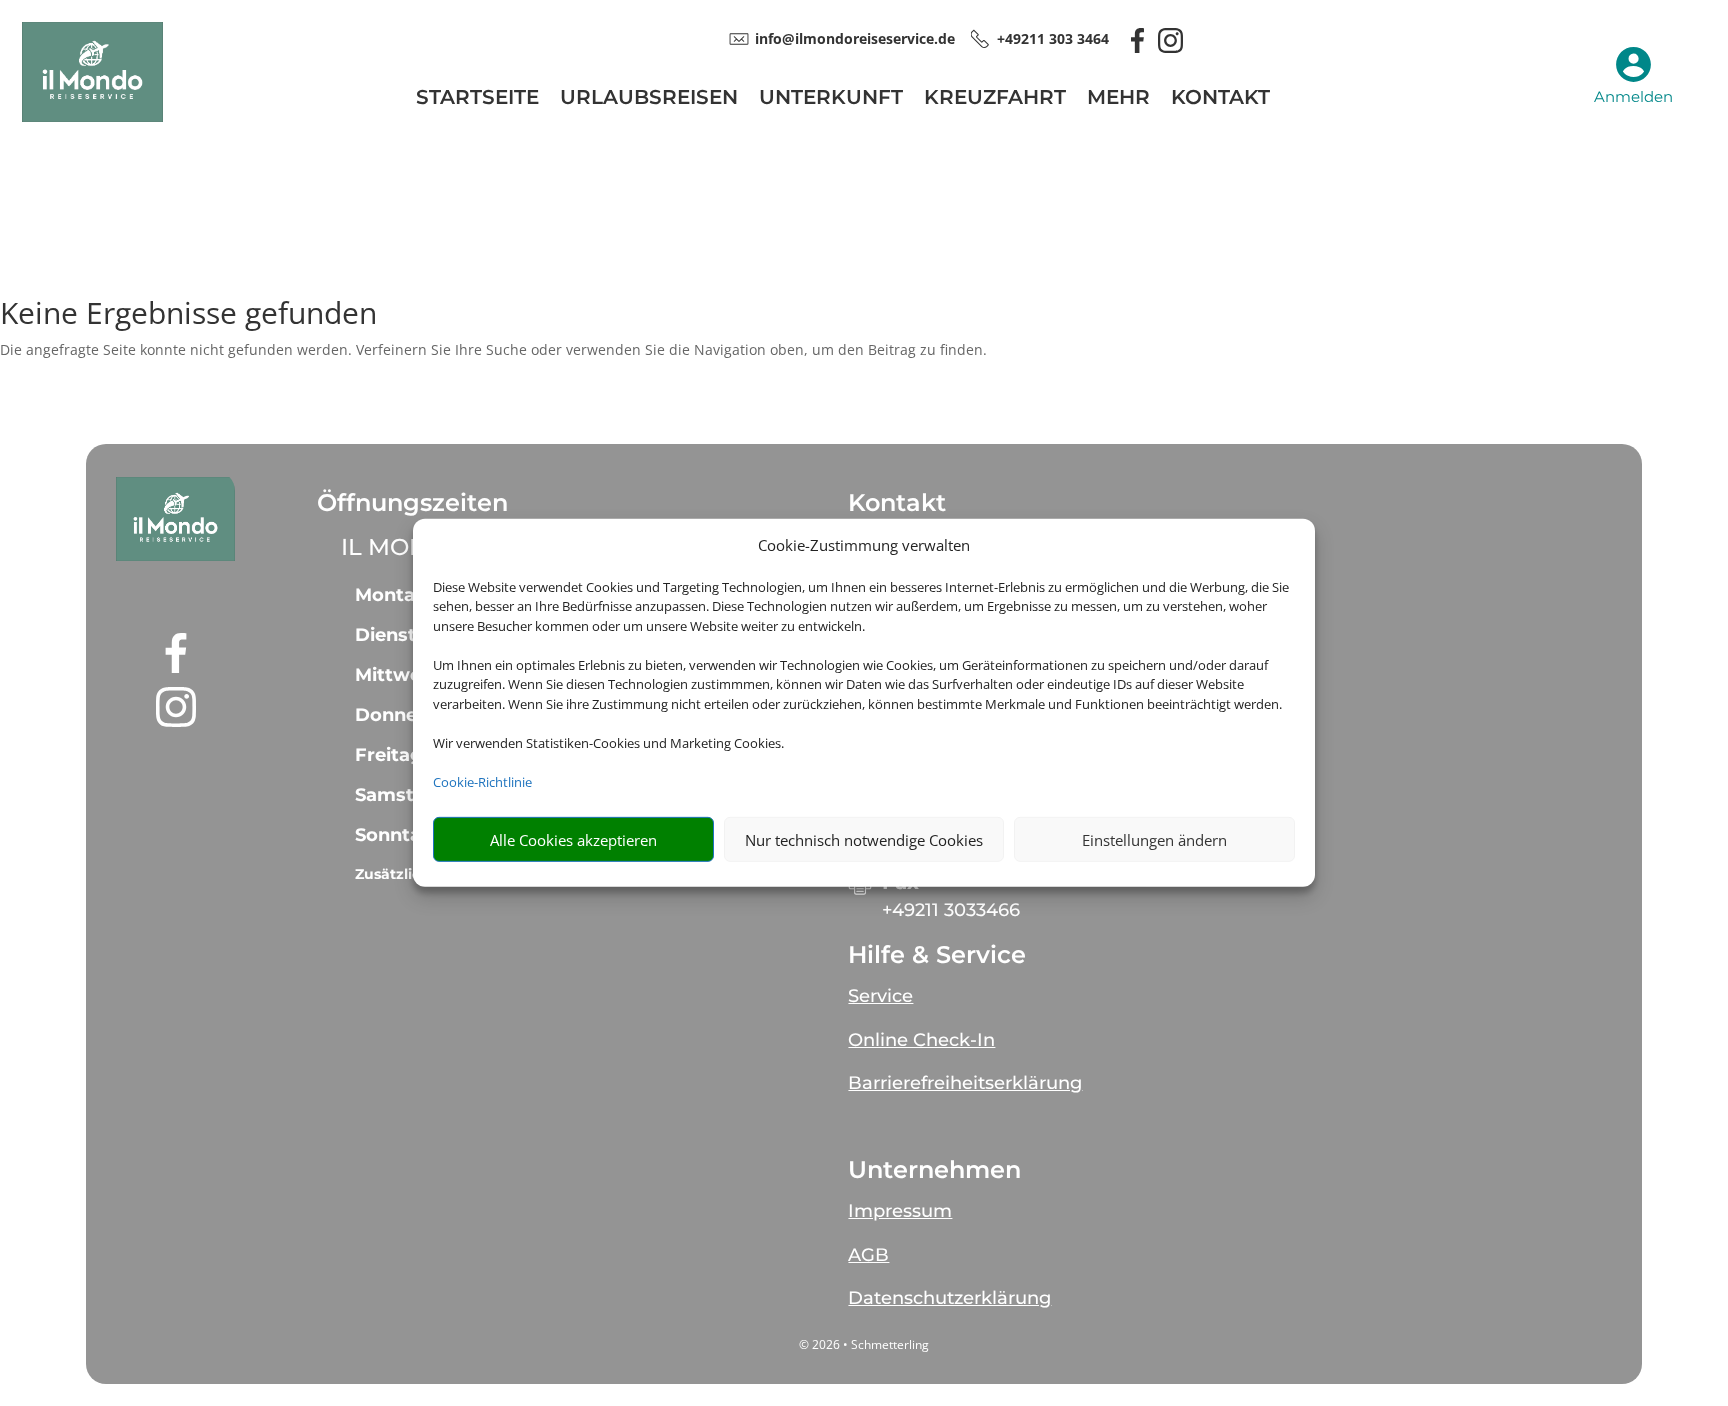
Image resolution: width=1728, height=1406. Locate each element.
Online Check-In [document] (921, 1040)
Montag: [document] (394, 595)
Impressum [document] (900, 1211)
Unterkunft (831, 99)
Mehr (1118, 99)
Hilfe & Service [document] (937, 955)
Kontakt (1220, 99)
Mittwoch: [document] (402, 675)
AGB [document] (868, 1255)
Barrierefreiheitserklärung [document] (965, 1083)
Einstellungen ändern (1154, 840)
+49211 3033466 (951, 910)
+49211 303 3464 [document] (1053, 38)
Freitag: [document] (391, 755)
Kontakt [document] (897, 503)
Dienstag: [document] (400, 635)
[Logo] (92, 116)
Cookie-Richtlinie (482, 782)
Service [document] (880, 996)
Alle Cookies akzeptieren (573, 840)
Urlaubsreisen (649, 99)
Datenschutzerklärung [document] (949, 1298)
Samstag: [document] (399, 795)
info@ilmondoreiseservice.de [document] (855, 38)
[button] (175, 519)
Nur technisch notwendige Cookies (864, 840)
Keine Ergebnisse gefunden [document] (188, 315)
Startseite (477, 99)
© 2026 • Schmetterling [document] (864, 1344)
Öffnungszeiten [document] (412, 503)
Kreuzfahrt (995, 99)
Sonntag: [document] (397, 835)
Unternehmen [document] (934, 1170)
